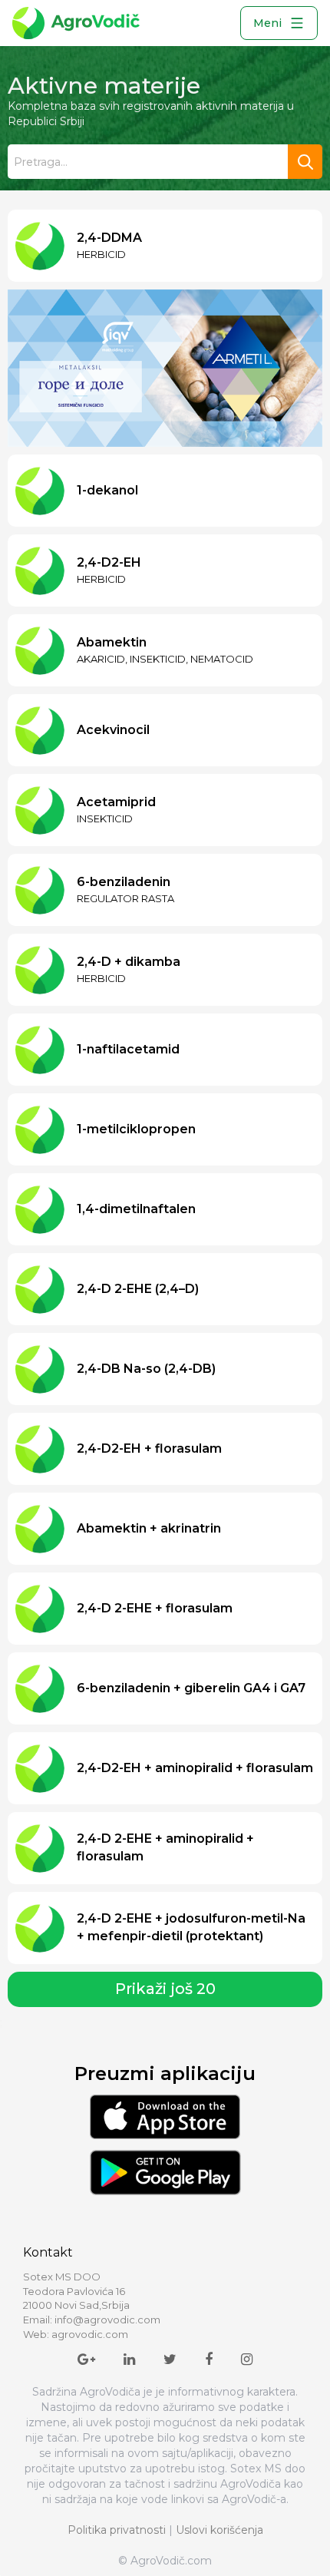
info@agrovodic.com (107, 2303)
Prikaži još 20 (165, 1973)
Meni (267, 23)
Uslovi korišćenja (219, 2514)
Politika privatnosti (117, 2514)
